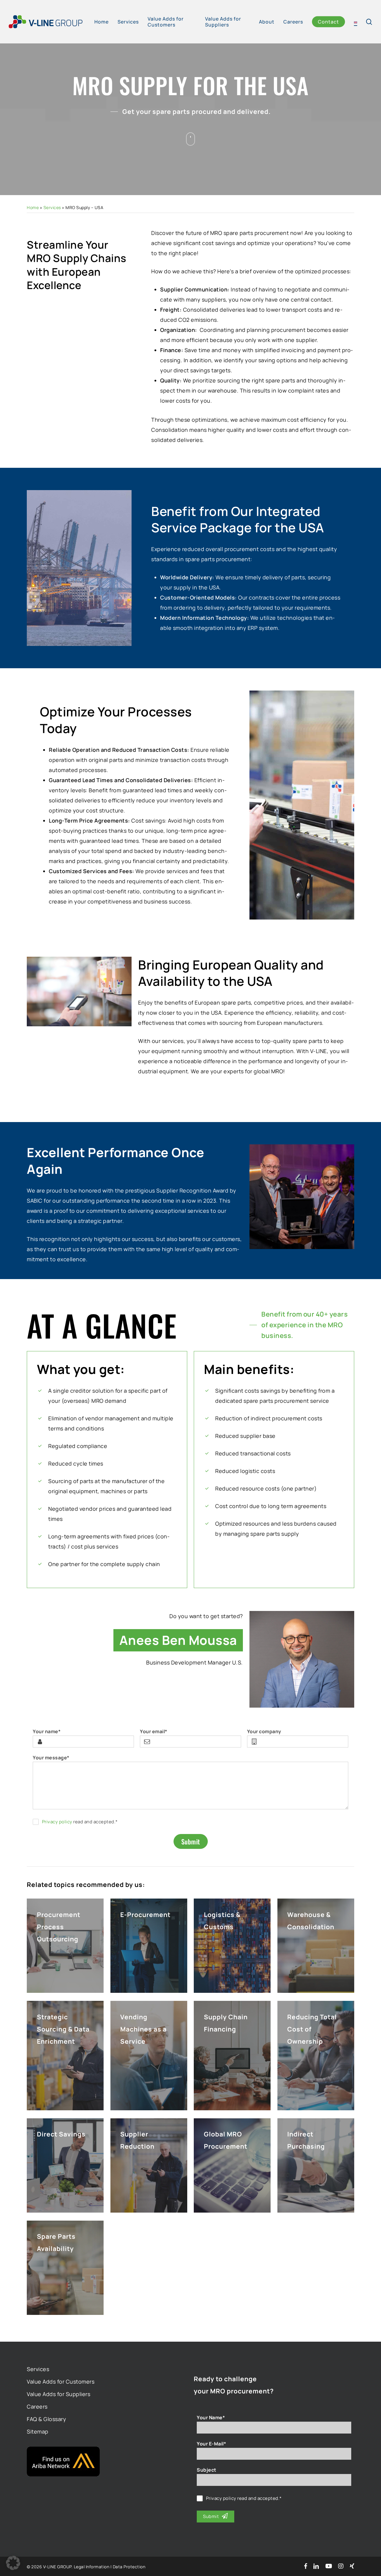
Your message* (51, 1758)
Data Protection (129, 2567)
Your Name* (211, 2417)
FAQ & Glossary (46, 2419)
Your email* (154, 1731)
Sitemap (38, 2431)
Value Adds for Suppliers (58, 2394)
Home (33, 207)
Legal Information (92, 2567)
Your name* (47, 1731)
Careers (37, 2406)
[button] (13, 2563)
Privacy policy (57, 1822)
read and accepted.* (80, 1822)
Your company (264, 1731)
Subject (207, 2470)
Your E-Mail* (211, 2444)
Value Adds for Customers (61, 2382)
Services (52, 207)
